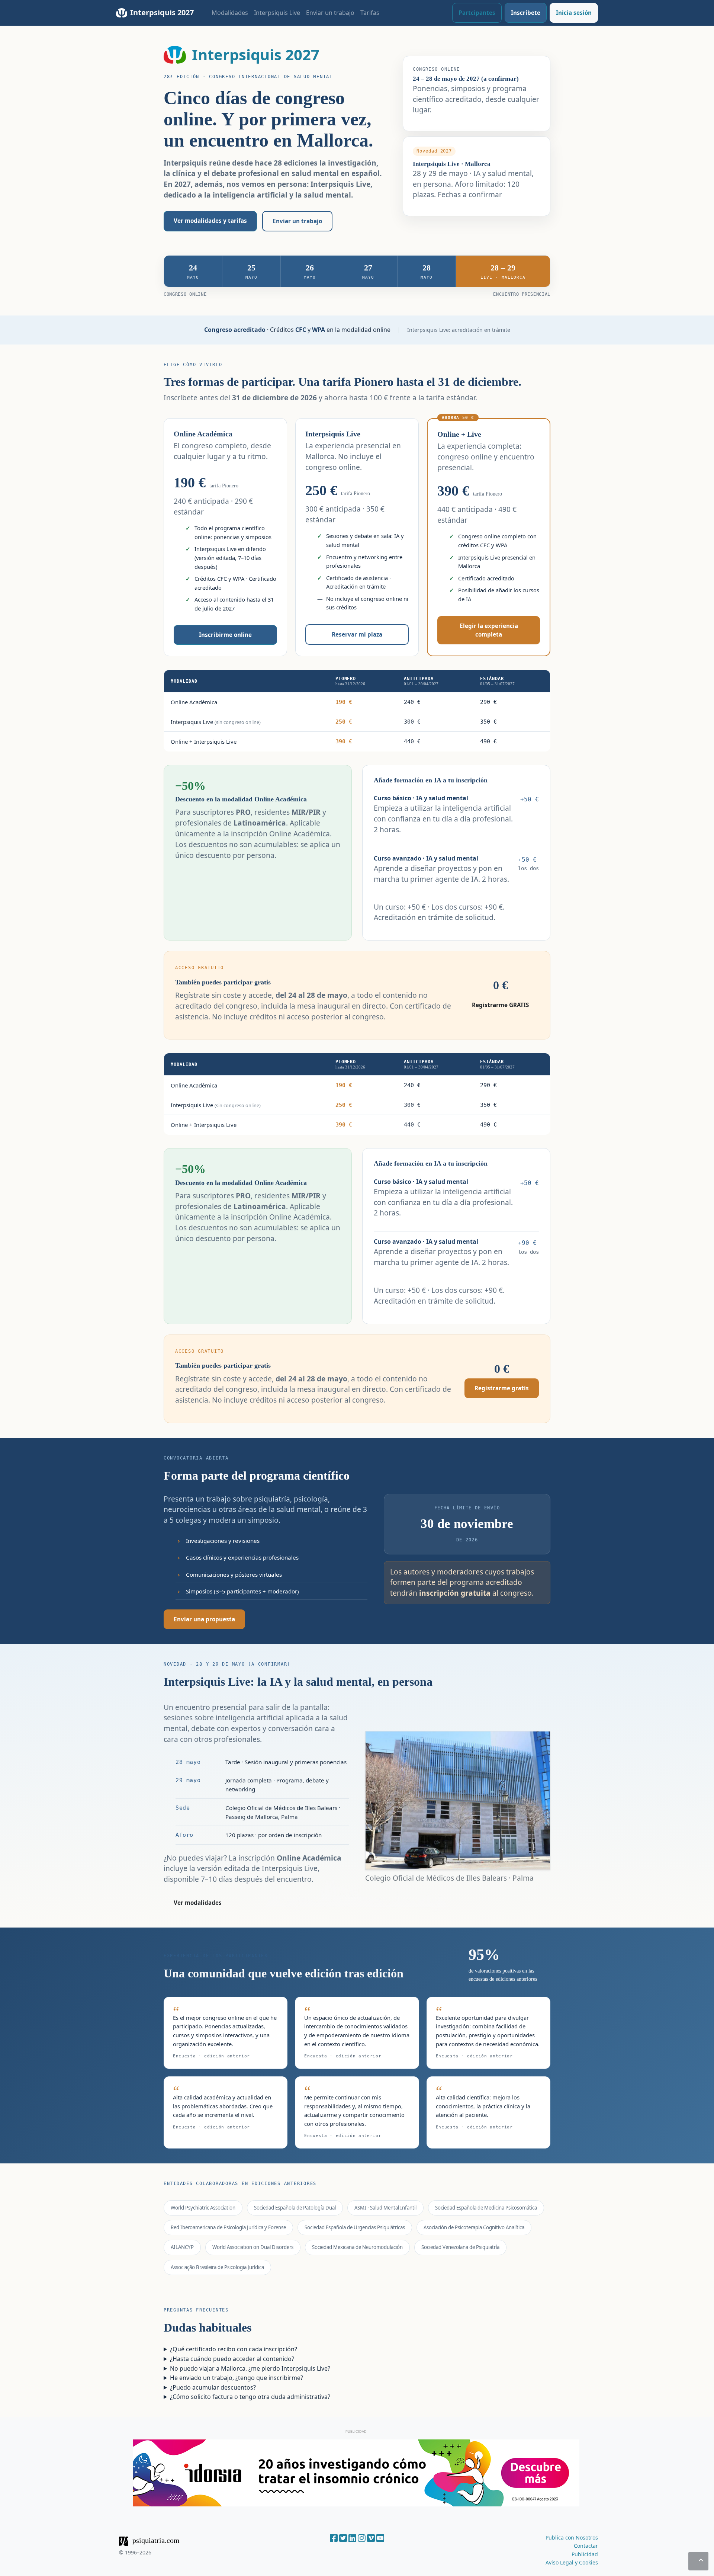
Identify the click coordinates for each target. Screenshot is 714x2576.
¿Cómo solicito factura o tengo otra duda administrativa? (250, 2397)
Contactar (586, 2546)
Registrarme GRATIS (500, 1005)
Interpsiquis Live (277, 13)
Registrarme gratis (502, 1388)
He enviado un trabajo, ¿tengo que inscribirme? (237, 2378)
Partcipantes (477, 13)
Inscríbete (526, 13)
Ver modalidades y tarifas (210, 221)
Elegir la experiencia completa (489, 630)
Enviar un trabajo (330, 13)
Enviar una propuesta (204, 1619)
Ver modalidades (198, 1903)
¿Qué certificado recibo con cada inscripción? (234, 2349)
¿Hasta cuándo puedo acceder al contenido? (232, 2359)
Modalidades (230, 13)
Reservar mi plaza (357, 634)
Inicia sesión (574, 13)
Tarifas (370, 13)
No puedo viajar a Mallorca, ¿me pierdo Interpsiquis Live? (250, 2368)
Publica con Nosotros (572, 2537)
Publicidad (585, 2554)
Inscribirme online (225, 635)
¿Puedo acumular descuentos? (213, 2387)
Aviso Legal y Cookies (572, 2562)
